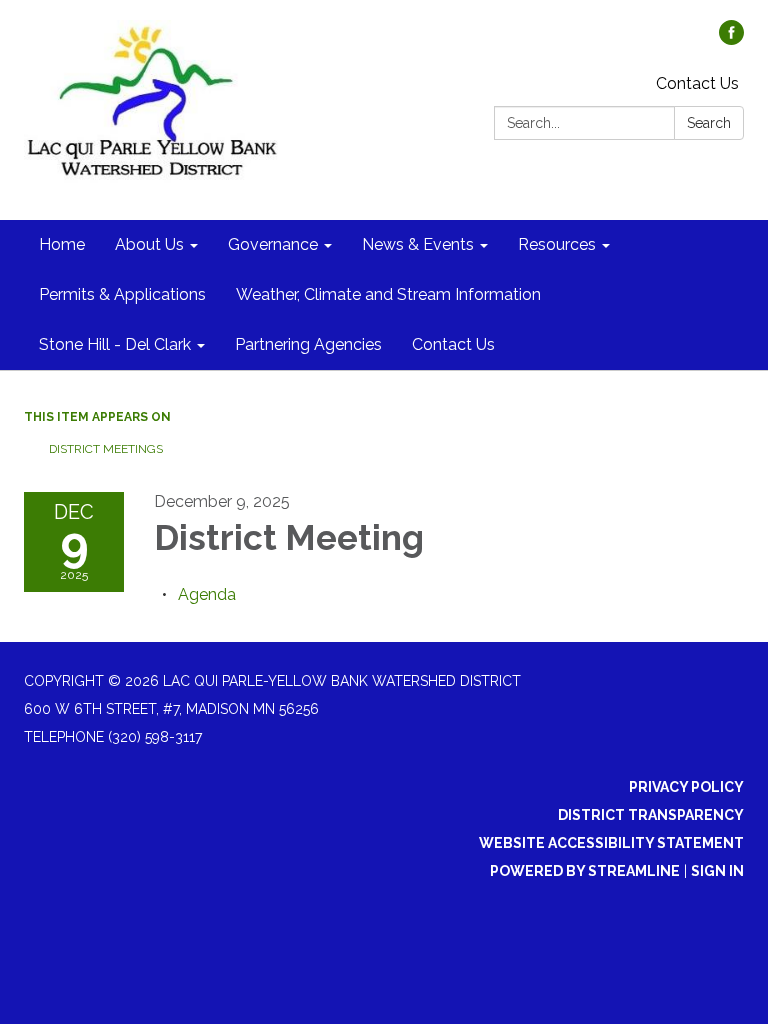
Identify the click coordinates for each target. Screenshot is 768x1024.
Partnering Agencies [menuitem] (308, 344)
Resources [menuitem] (557, 244)
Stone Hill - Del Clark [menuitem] (115, 344)
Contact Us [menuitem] (453, 344)
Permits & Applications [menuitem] (122, 294)
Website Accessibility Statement (611, 843)
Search (709, 123)
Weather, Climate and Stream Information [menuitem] (388, 294)
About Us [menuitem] (149, 244)
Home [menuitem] (62, 244)
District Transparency (651, 815)
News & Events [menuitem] (418, 244)
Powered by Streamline (585, 871)
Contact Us (697, 83)
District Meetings (106, 449)
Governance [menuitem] (273, 244)
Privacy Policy (686, 787)
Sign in (717, 871)
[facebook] (731, 39)
